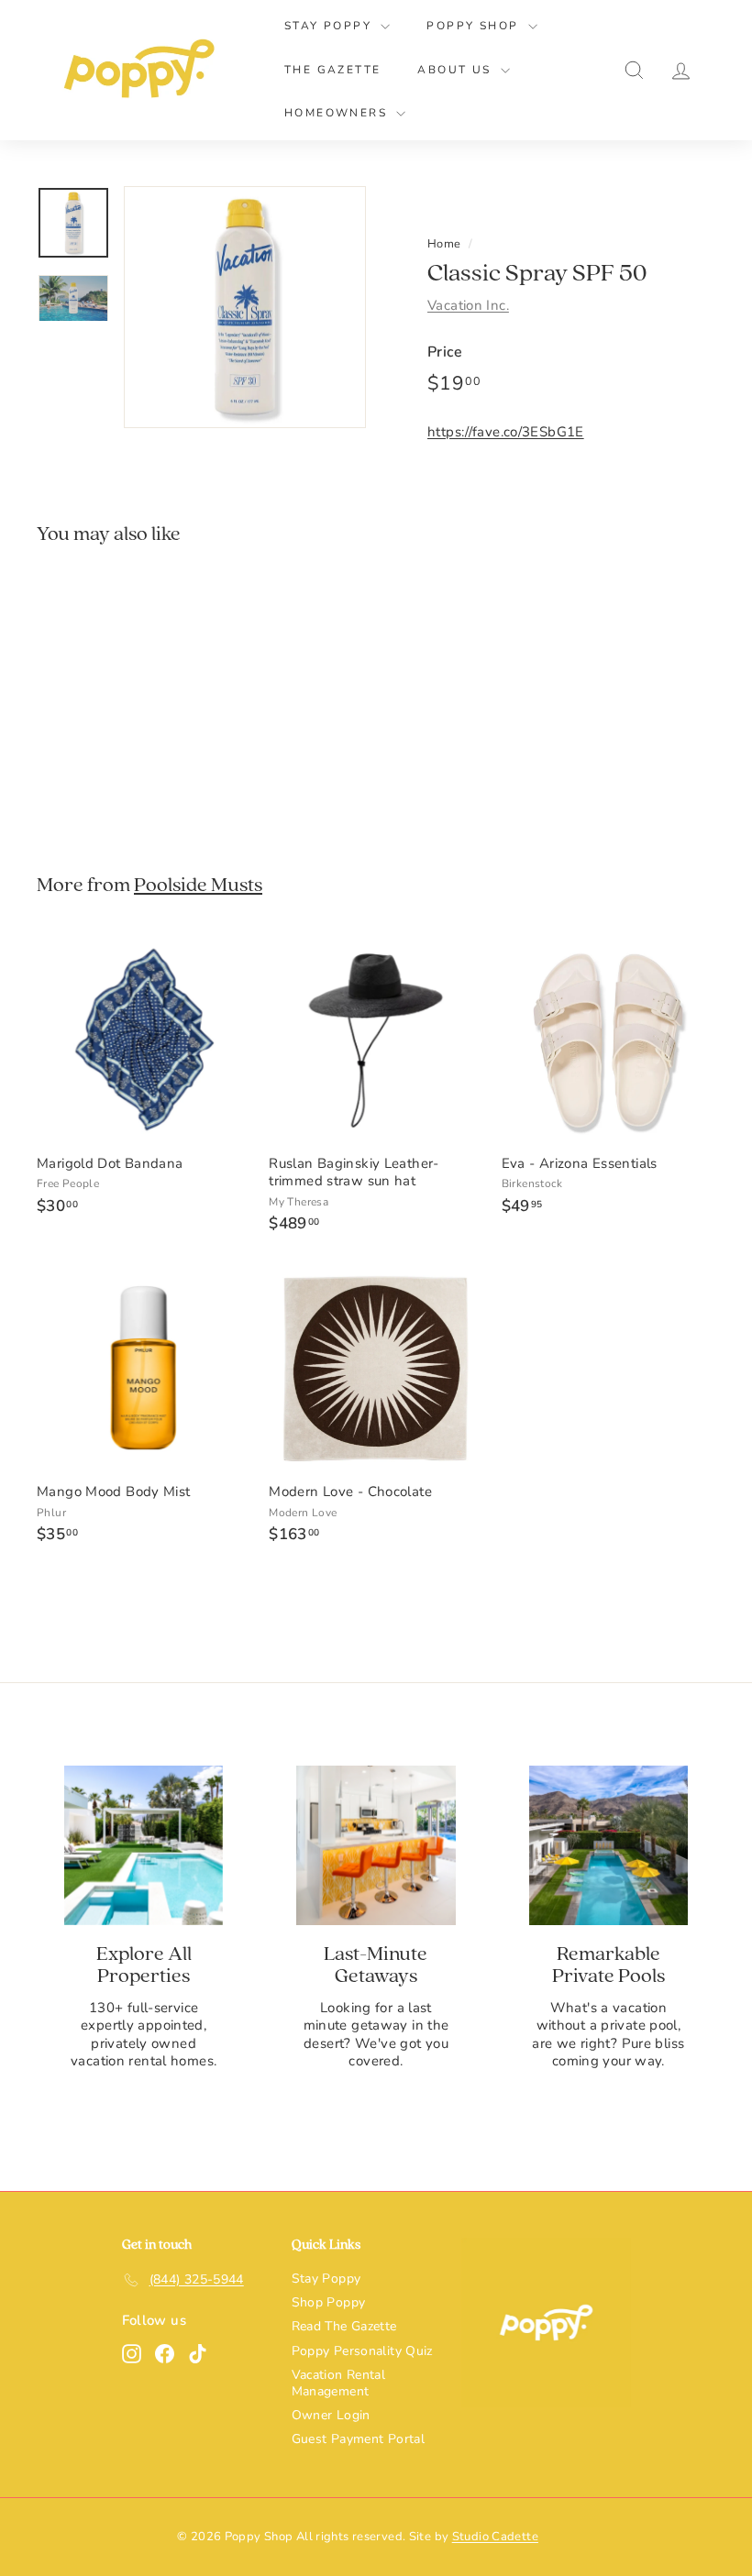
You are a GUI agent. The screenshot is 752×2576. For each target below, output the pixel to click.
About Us (457, 70)
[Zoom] (245, 307)
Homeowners (338, 113)
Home (444, 244)
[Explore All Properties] (144, 1845)
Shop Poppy (329, 2302)
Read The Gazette (344, 2326)
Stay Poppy (330, 26)
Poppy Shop (475, 26)
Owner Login (331, 2415)
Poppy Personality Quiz (362, 2351)
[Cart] (715, 70)
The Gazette (332, 70)
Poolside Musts (198, 885)
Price (445, 352)
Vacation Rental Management (339, 2383)
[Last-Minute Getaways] (376, 1845)
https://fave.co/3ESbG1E (506, 432)
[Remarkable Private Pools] (608, 1845)
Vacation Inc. (468, 305)
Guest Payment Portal (359, 2439)
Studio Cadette (495, 2537)
